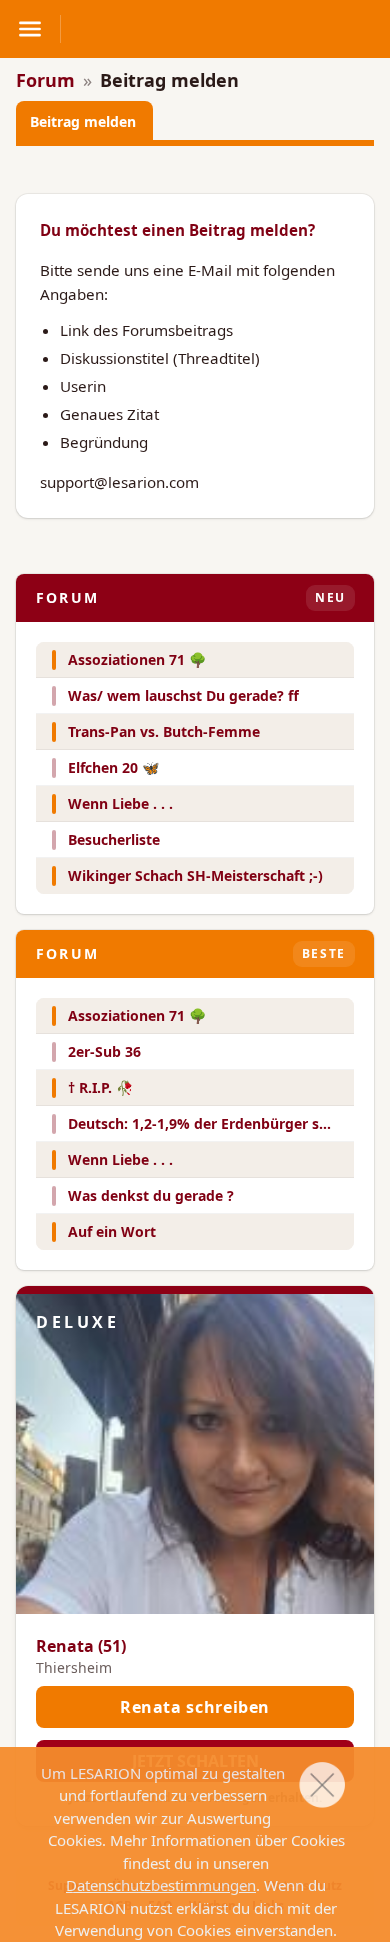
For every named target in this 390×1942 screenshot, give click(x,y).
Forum (45, 80)
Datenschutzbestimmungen (161, 1885)
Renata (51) (81, 1646)
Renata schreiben (195, 1707)
